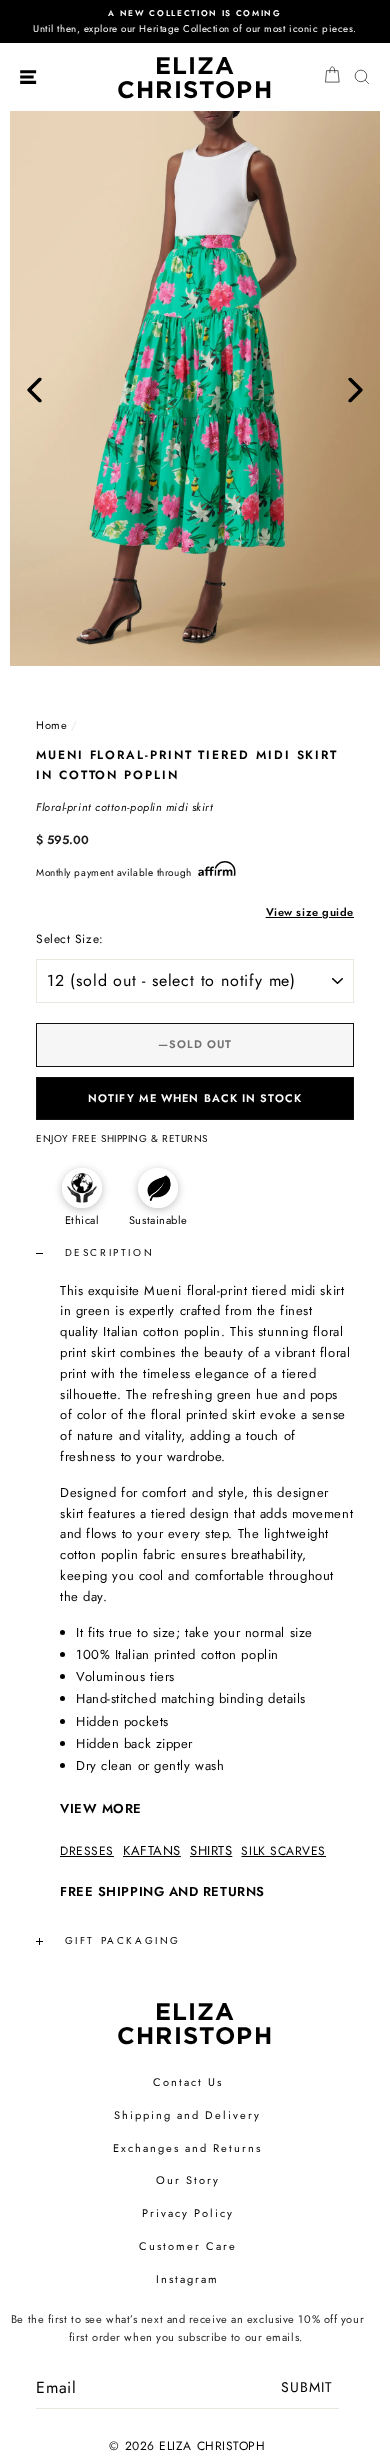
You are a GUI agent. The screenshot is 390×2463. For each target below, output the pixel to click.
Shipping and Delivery (187, 2115)
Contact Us (188, 2082)
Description (106, 1252)
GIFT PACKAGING (123, 1940)
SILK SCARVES (283, 1851)
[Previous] (34, 388)
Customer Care (188, 2246)
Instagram (187, 2279)
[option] (195, 21)
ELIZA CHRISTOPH (195, 77)
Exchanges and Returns (187, 2148)
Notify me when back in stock (195, 1098)
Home (51, 725)
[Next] (355, 388)
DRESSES (87, 1851)
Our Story (188, 2180)
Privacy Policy (188, 2213)
